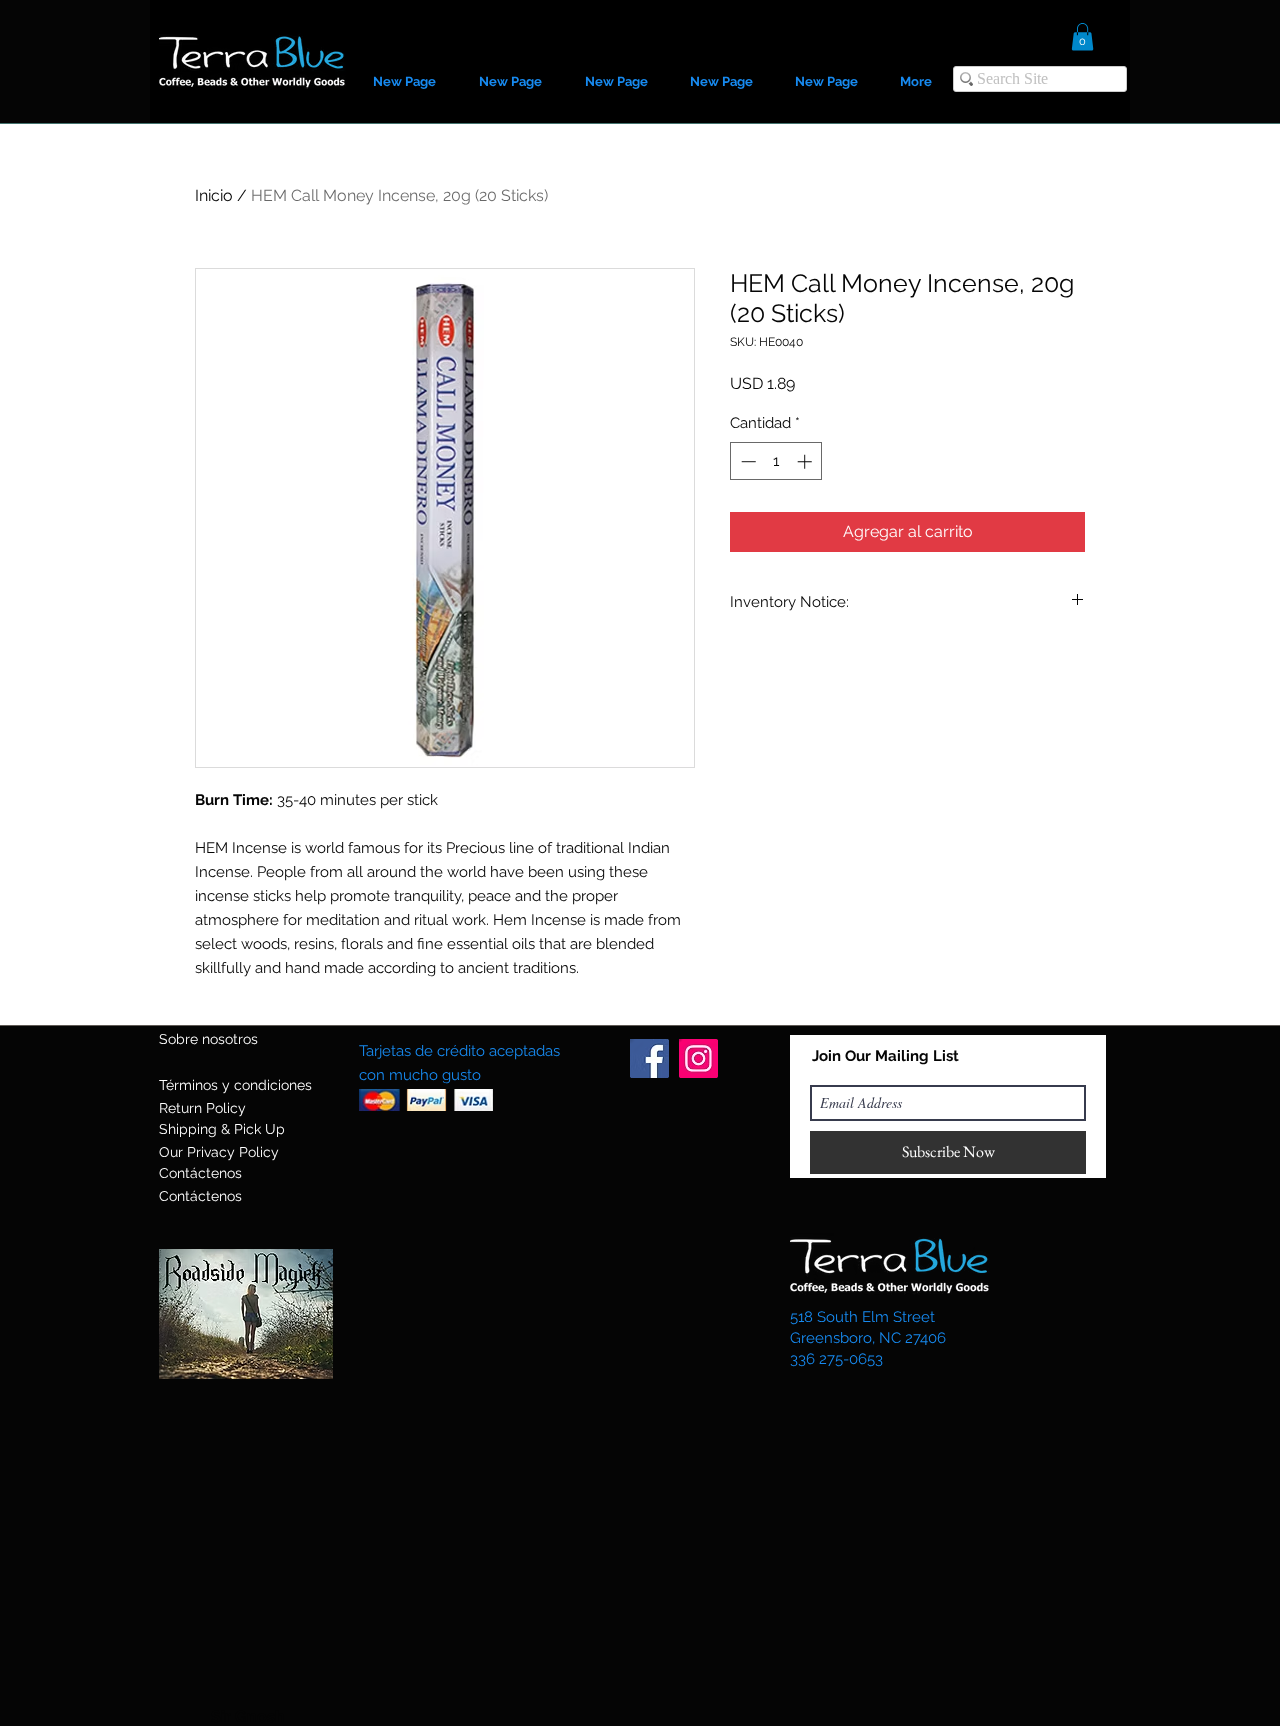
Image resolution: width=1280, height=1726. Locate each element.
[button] (1082, 36)
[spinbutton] (776, 461)
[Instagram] (698, 1058)
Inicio (214, 195)
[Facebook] (649, 1058)
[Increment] (806, 461)
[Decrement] (746, 461)
